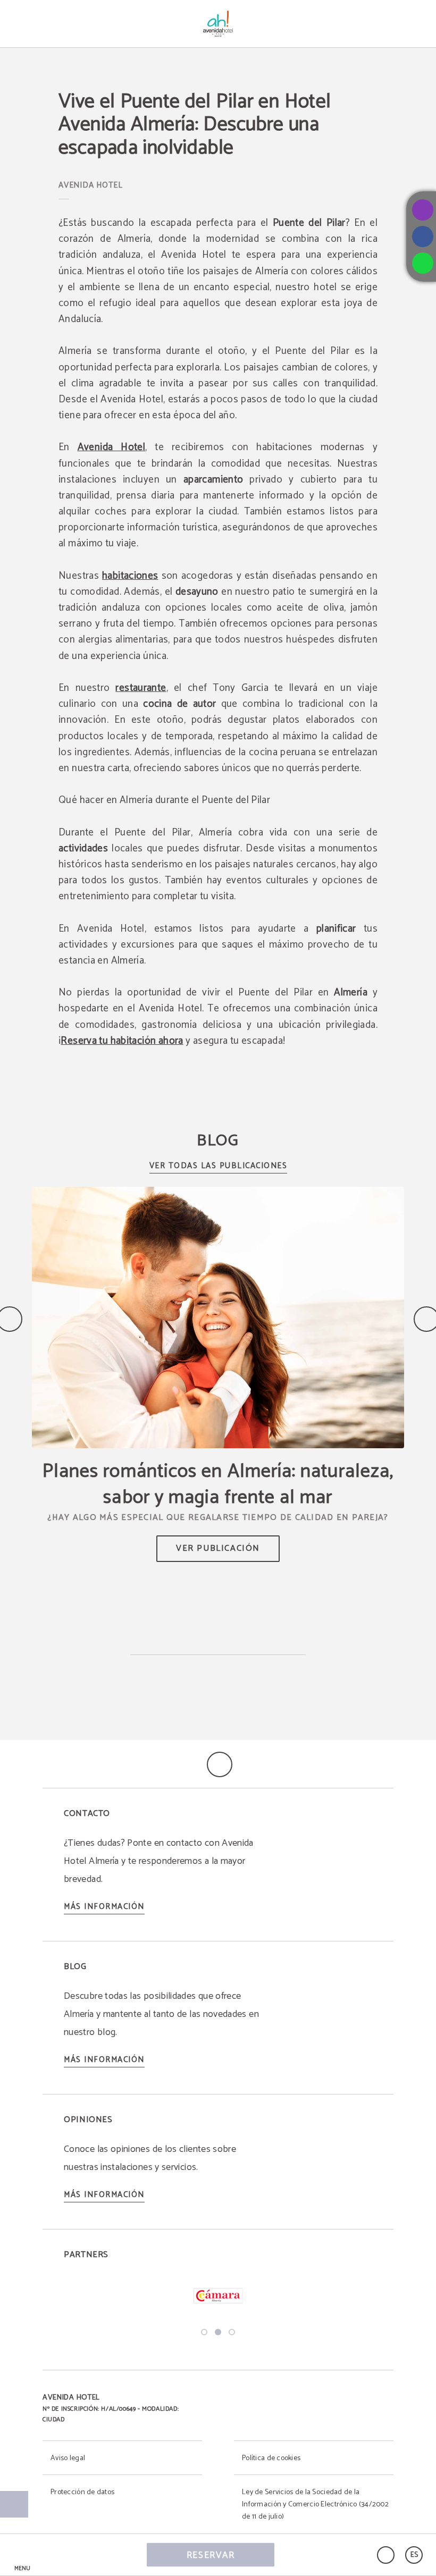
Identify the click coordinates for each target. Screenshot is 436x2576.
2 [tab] (218, 2332)
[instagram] (423, 210)
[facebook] (423, 237)
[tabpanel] (218, 2297)
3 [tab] (232, 2332)
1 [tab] (204, 2332)
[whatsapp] (423, 263)
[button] (22, 2555)
